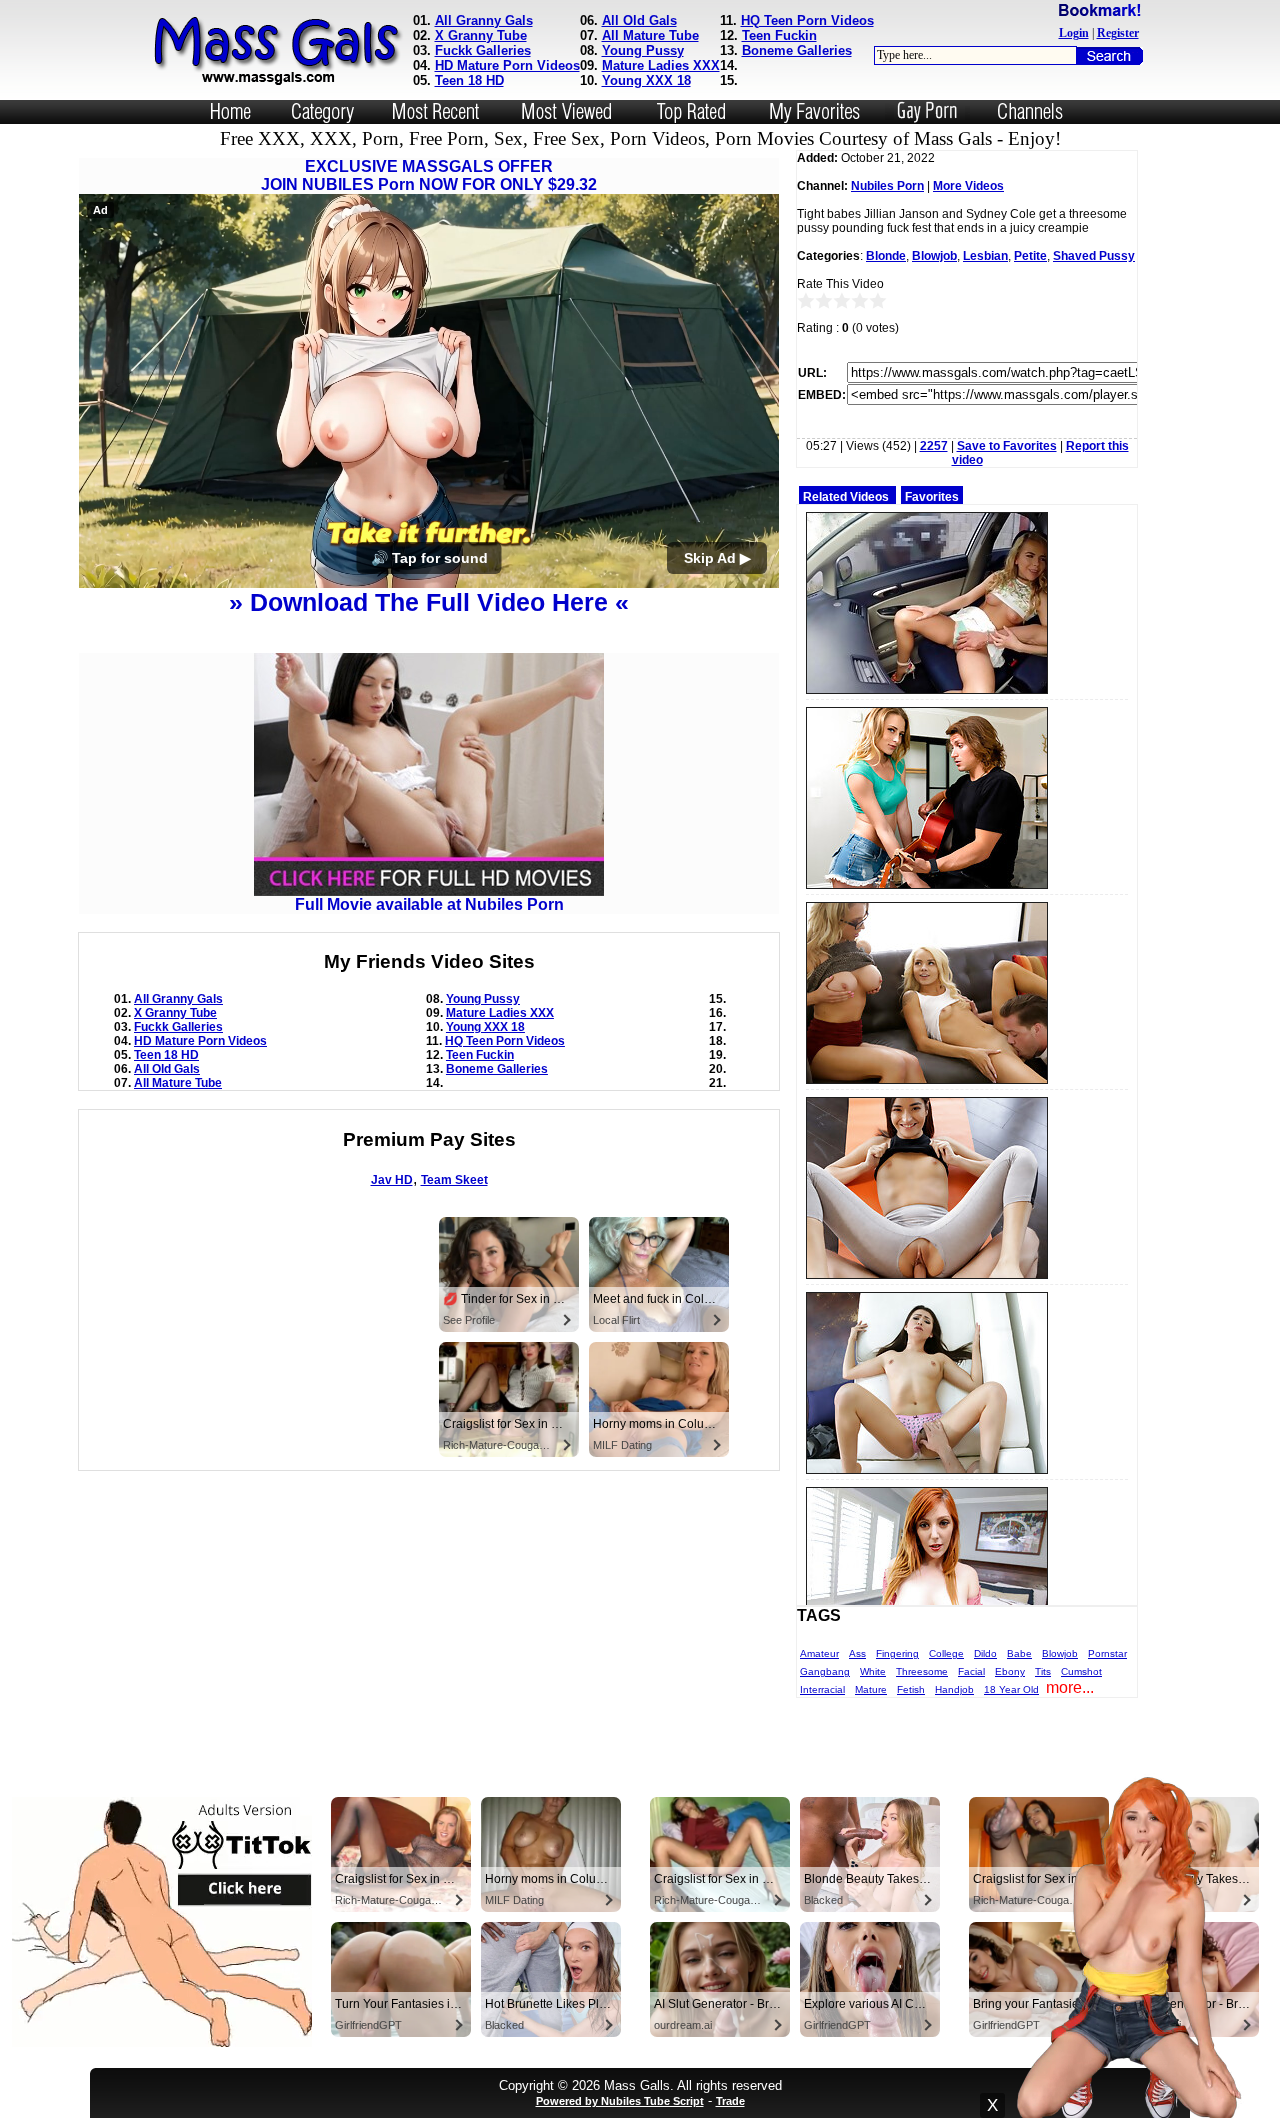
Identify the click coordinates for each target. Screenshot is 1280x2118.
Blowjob (934, 256)
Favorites (932, 497)
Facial (971, 1671)
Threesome (922, 1671)
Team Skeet (454, 1180)
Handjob (954, 1689)
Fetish (911, 1689)
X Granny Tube (481, 35)
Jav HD (392, 1180)
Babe (1019, 1653)
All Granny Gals (484, 20)
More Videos (968, 186)
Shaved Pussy (1094, 256)
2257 (934, 446)
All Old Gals (639, 20)
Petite (1030, 256)
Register (1118, 33)
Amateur (819, 1653)
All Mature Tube (650, 35)
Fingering (897, 1653)
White (873, 1671)
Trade (730, 2101)
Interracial (822, 1689)
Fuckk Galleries (483, 50)
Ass (857, 1653)
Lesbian (985, 256)
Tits (1043, 1671)
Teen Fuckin (779, 35)
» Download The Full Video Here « (429, 602)
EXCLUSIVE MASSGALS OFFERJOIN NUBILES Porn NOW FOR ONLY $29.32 (429, 175)
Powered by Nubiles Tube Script (620, 2101)
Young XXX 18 (646, 80)
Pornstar (1107, 1653)
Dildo (985, 1653)
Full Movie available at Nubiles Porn (429, 904)
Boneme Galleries (797, 50)
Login (1074, 33)
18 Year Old (1011, 1689)
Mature (871, 1689)
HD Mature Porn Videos (507, 65)
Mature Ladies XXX (661, 65)
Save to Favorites (1007, 446)
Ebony (1010, 1671)
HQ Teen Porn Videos (807, 20)
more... (1070, 1687)
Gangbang (825, 1671)
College (946, 1653)
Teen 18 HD (469, 80)
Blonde (886, 256)
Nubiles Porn (887, 186)
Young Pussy (643, 50)
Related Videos (846, 497)
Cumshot (1081, 1671)
